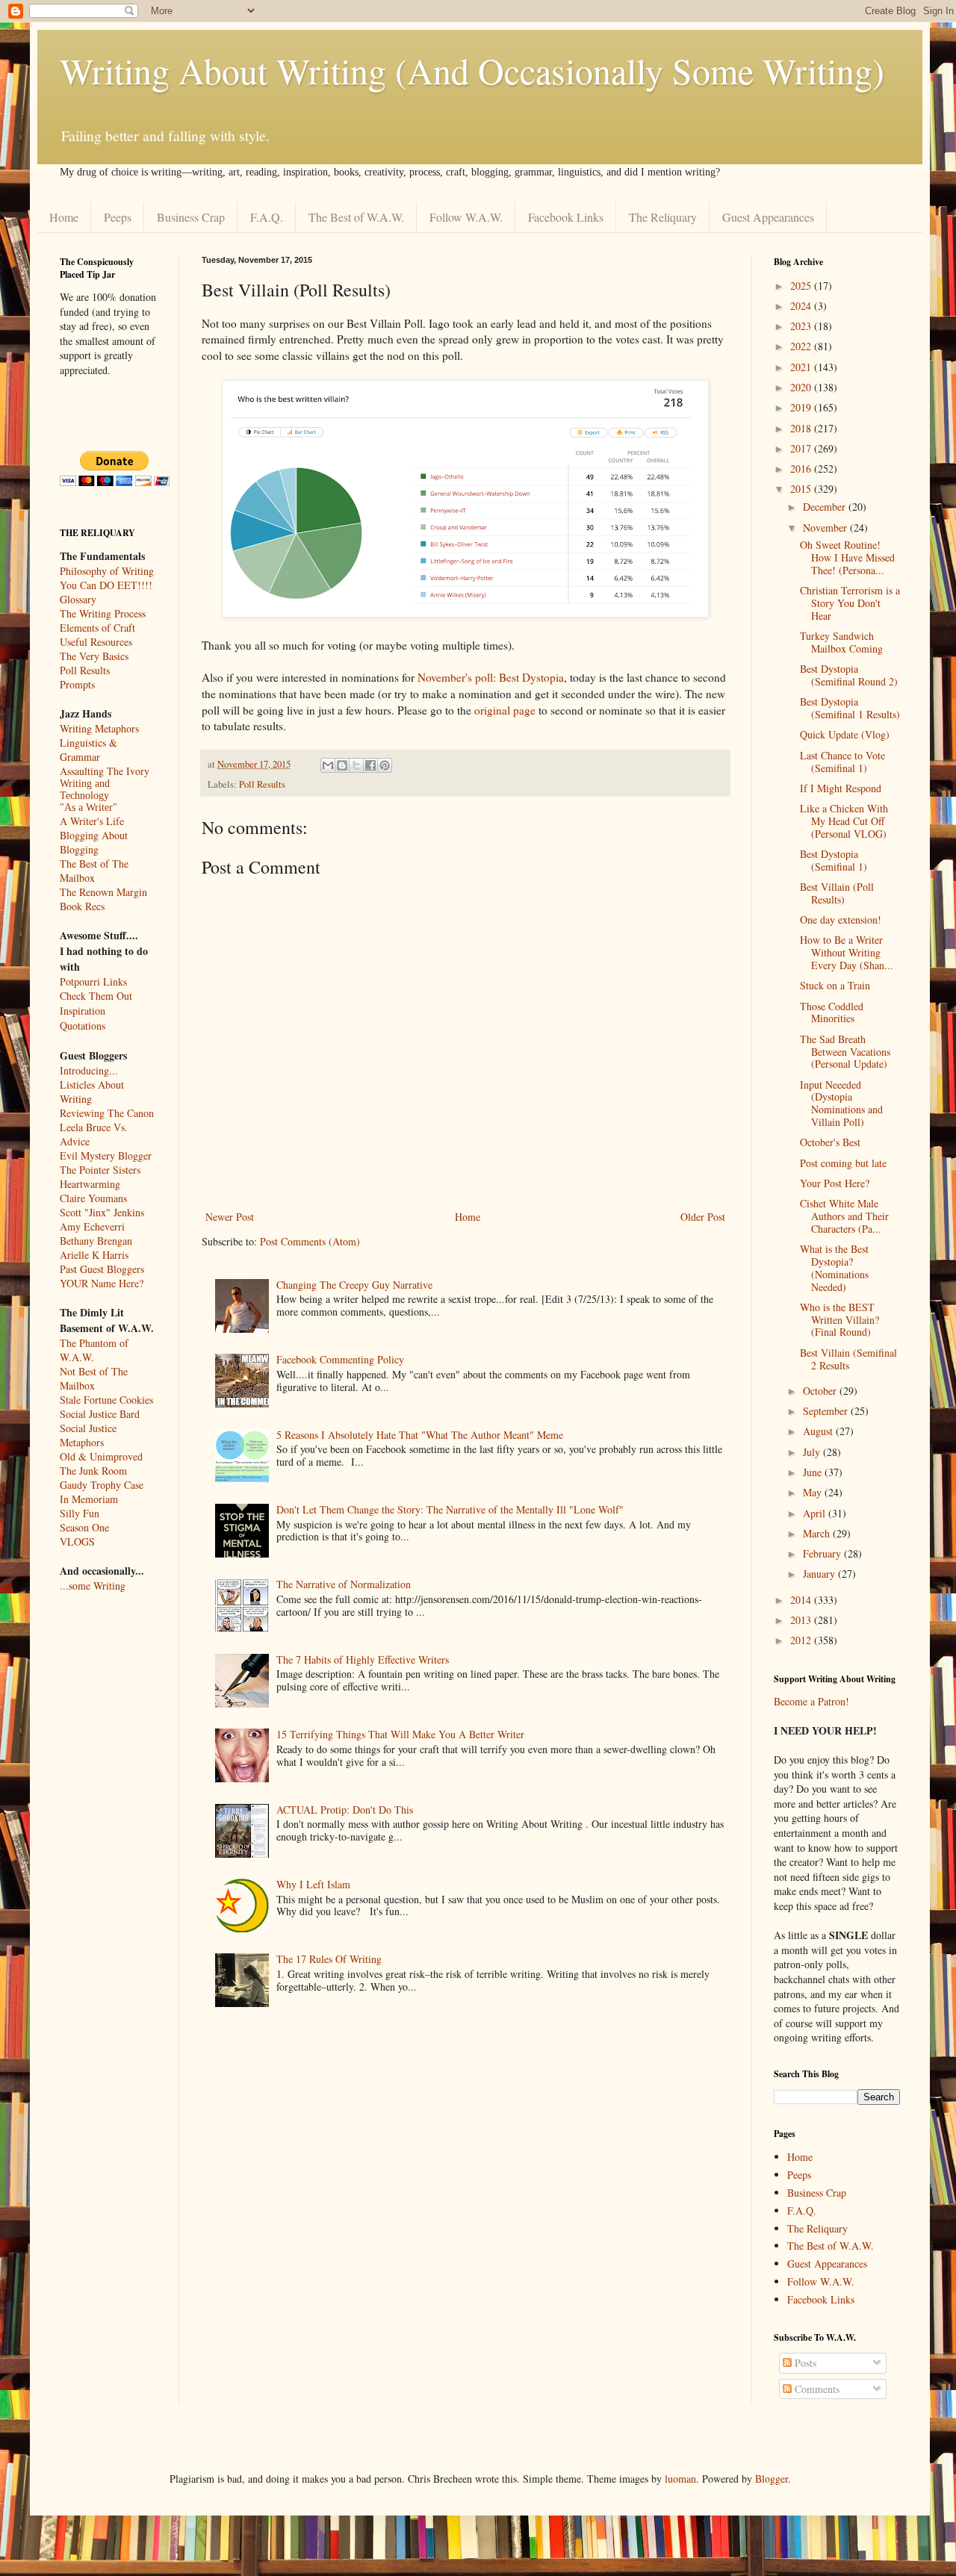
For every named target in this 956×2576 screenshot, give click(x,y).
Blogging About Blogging (94, 842)
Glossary (78, 599)
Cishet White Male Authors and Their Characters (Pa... (844, 1216)
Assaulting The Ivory (105, 771)
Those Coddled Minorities (832, 1012)
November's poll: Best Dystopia (491, 677)
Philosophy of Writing (107, 571)
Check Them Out (96, 996)
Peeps (118, 217)
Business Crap (191, 217)
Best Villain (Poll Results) (837, 893)
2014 (802, 1600)
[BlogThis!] (342, 765)
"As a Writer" (89, 808)
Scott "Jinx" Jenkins (102, 1212)
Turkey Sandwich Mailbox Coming (841, 642)
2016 (802, 469)
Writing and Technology (85, 790)
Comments (816, 2389)
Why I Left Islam (313, 1884)
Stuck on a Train (835, 985)
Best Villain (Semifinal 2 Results (848, 1359)
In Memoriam (89, 1499)
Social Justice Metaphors (88, 1435)
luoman (680, 2479)
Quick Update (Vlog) (845, 734)
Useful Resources (96, 642)
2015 (802, 489)
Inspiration (83, 1011)
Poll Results (262, 784)
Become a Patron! (811, 1701)
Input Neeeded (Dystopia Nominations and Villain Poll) (841, 1103)
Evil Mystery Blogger (106, 1155)
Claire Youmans (93, 1198)
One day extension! (841, 920)
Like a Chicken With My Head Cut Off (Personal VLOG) (844, 821)
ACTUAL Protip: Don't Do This (345, 1810)
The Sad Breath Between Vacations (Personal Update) (845, 1052)
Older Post (703, 1217)
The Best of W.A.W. (356, 217)
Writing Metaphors (99, 728)
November (826, 528)
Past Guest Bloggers (102, 1269)
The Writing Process (103, 613)
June (814, 1472)
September (827, 1411)
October (821, 1391)
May (814, 1492)
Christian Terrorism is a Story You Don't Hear (850, 603)
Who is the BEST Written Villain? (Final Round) (839, 1320)
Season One (84, 1527)
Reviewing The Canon (107, 1113)
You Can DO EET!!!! (106, 585)
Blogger (772, 2479)
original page (505, 710)
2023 (802, 326)
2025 (802, 286)
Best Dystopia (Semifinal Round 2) (849, 675)
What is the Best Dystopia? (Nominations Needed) (834, 1267)
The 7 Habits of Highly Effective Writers (363, 1659)
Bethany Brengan (96, 1241)
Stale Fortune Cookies (106, 1400)
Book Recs (82, 906)
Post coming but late (843, 1163)
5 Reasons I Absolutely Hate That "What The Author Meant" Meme (420, 1435)
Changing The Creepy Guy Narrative (354, 1285)
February (823, 1553)
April (816, 1513)
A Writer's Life (92, 821)
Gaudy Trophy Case (102, 1485)
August (819, 1431)
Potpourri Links (93, 981)
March (818, 1533)
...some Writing (93, 1586)
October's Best (830, 1142)
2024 (802, 306)
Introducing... (89, 1070)
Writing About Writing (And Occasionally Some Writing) (472, 70)
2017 (802, 448)
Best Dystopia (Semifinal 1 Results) (850, 708)
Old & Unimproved (101, 1456)
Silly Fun (80, 1513)
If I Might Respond (841, 788)
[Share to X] (356, 765)
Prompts (77, 684)
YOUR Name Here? (102, 1283)
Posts (804, 2363)
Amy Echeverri (92, 1226)
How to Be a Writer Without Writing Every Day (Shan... (847, 952)
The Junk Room (93, 1471)
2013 (802, 1620)
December (826, 507)
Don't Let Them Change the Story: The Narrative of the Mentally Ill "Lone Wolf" (450, 1509)
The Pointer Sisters (100, 1170)
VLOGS (77, 1541)
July (813, 1452)
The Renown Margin (103, 892)
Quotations (83, 1026)
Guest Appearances (768, 217)
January (820, 1574)
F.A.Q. (267, 217)
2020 (802, 387)
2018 (802, 428)
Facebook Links (566, 217)
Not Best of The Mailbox (94, 1378)
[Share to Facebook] (370, 765)
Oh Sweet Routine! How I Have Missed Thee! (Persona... (847, 557)
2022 (802, 346)
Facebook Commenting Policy (340, 1359)
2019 (802, 407)
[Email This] (328, 765)
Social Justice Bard (100, 1414)
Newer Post (230, 1217)
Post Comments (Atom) (310, 1241)
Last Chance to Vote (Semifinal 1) (842, 762)
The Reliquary (663, 217)
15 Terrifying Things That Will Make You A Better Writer (400, 1734)
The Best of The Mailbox (94, 871)
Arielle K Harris (94, 1255)
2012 (802, 1640)
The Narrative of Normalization (344, 1584)
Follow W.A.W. (466, 217)
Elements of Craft (97, 628)
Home (64, 217)
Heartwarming (90, 1184)
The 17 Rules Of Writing (329, 1959)
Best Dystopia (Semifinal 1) (834, 860)
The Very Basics (94, 656)
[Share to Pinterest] (385, 765)
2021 (802, 367)
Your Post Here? (835, 1183)
